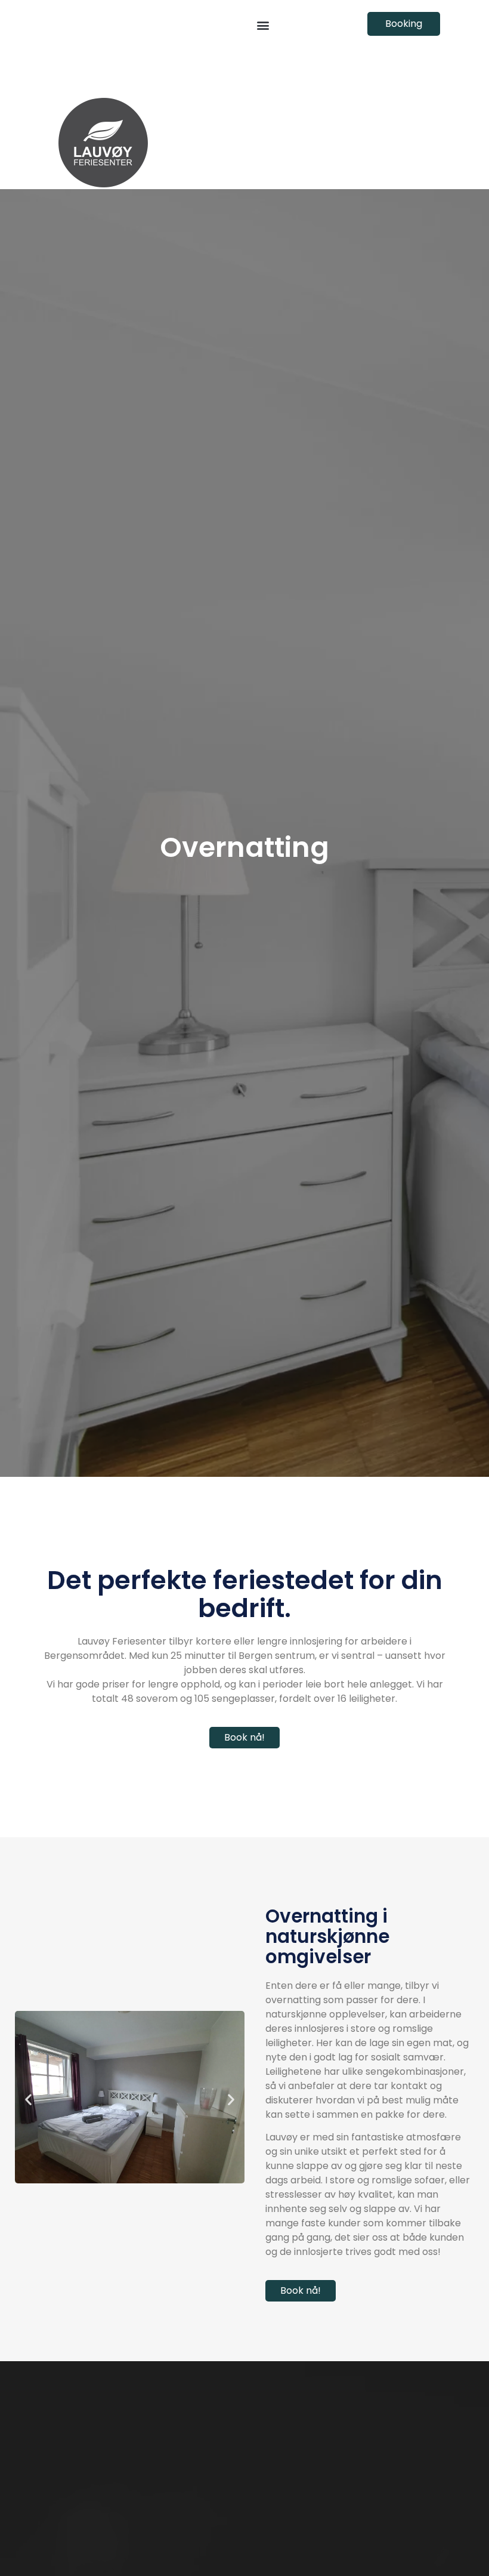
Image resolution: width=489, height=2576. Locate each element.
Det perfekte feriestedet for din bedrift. (245, 1594)
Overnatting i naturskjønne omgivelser (327, 1936)
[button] (263, 25)
